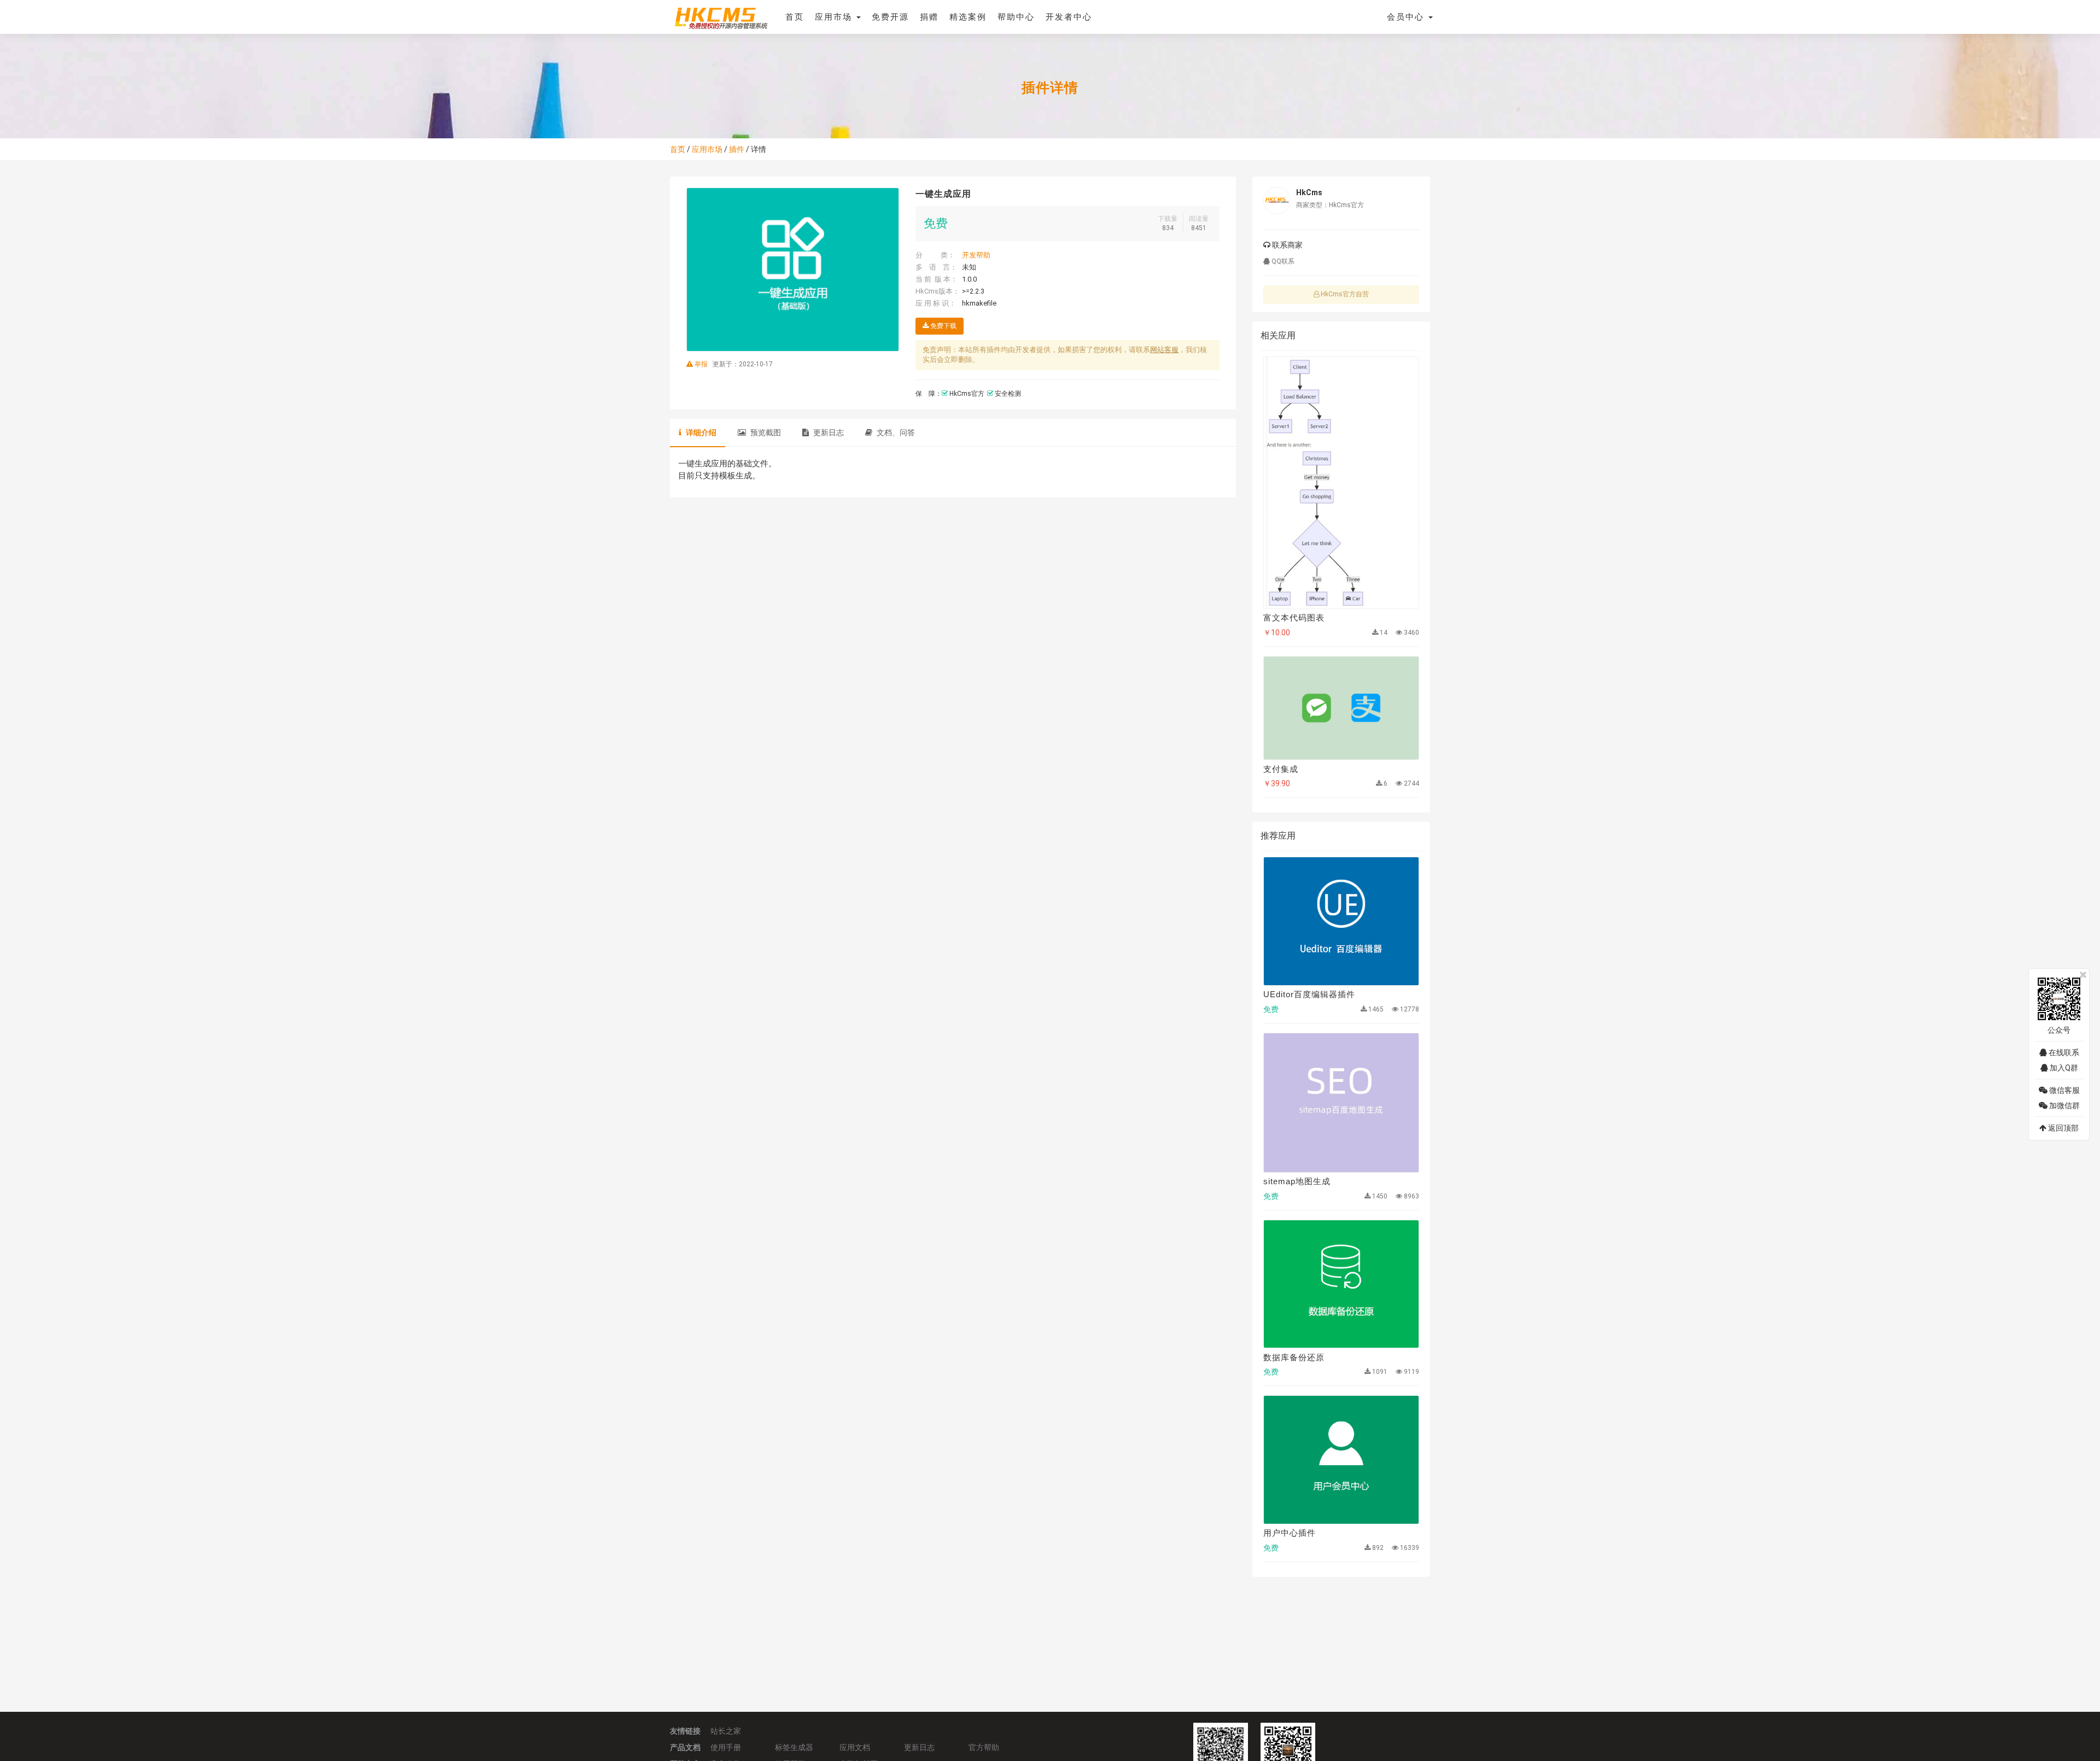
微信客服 (2064, 1090)
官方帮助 (984, 1747)
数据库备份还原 (1294, 1357)
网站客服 (1164, 350)
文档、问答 (895, 432)
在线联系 (2063, 1052)
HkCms (1309, 192)
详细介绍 (700, 432)
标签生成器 (794, 1747)
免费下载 (943, 326)
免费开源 (890, 17)
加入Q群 (2063, 1068)
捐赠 (929, 17)
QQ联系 (1282, 261)
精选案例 (968, 17)
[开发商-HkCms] (1277, 201)
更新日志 (828, 432)
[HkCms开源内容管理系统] (721, 16)
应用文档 (855, 1747)
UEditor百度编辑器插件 (1309, 994)
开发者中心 (1069, 17)
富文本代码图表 (1294, 618)
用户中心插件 (1290, 1533)
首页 (795, 17)
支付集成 (1281, 769)
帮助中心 (1016, 17)
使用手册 (726, 1747)
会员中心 (1407, 17)
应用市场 (835, 17)
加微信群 (2064, 1105)
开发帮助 (976, 255)
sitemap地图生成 (1297, 1181)
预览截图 (765, 432)
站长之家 (726, 1731)
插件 (737, 149)
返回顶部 (2063, 1128)
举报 (701, 364)
